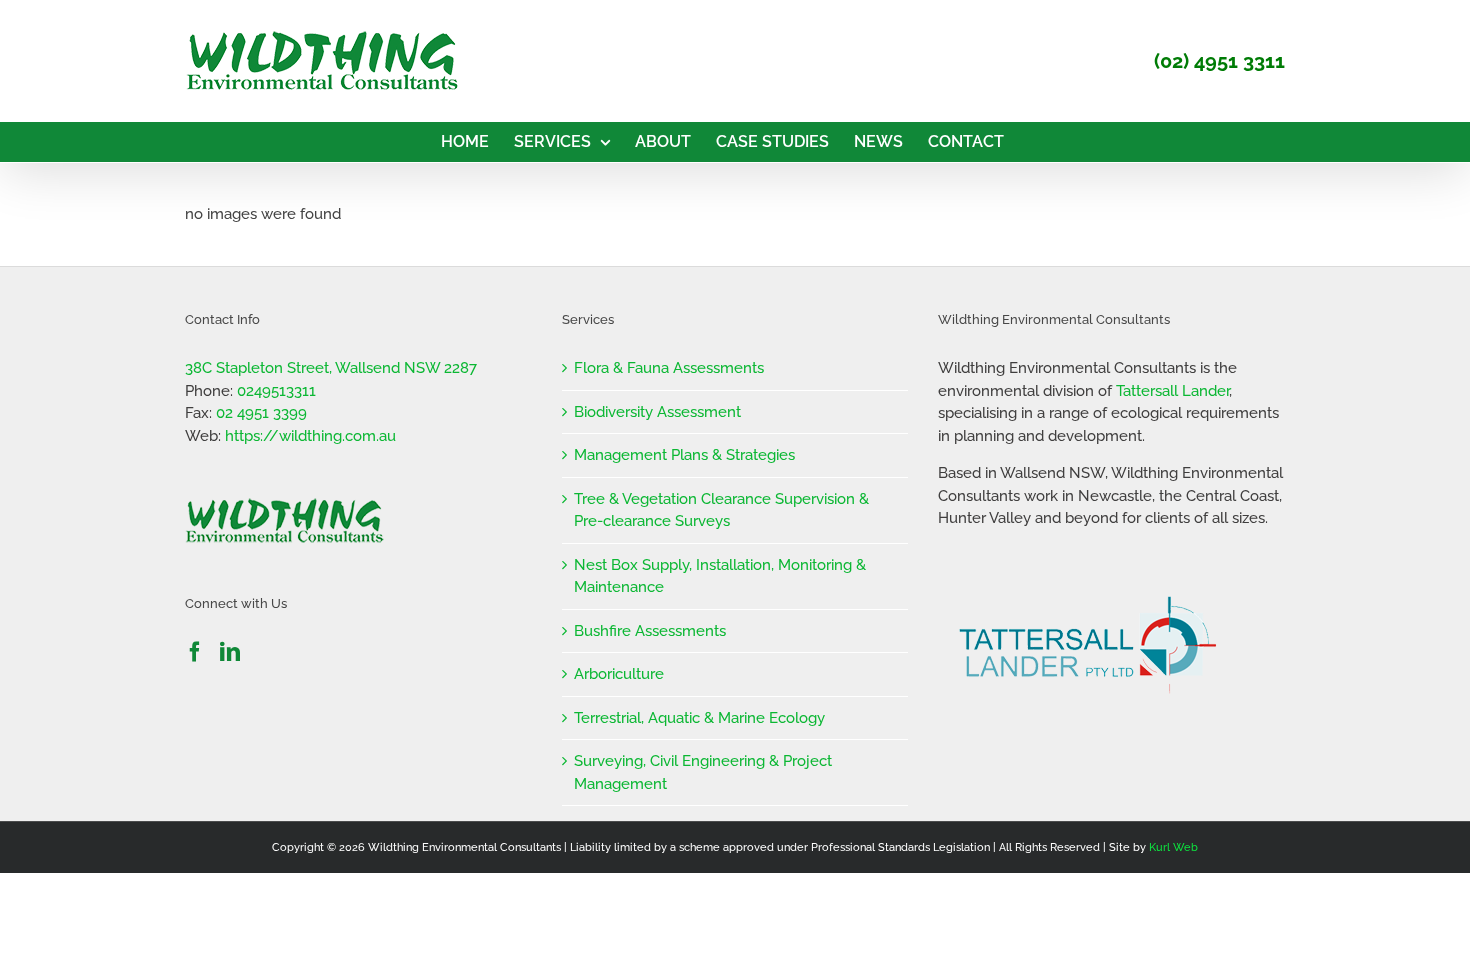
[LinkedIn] (230, 652)
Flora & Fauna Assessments (669, 368)
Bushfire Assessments (650, 631)
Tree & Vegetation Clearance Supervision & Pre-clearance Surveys (721, 510)
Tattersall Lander (1172, 391)
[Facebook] (195, 652)
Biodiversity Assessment (657, 412)
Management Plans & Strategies (684, 455)
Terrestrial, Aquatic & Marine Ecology (699, 718)
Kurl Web (1173, 847)
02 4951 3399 (261, 413)
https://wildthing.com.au (310, 436)
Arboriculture (619, 674)
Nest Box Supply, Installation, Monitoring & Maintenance (720, 576)
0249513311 (276, 391)
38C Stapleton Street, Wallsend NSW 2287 (331, 368)
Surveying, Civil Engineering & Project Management (703, 772)
